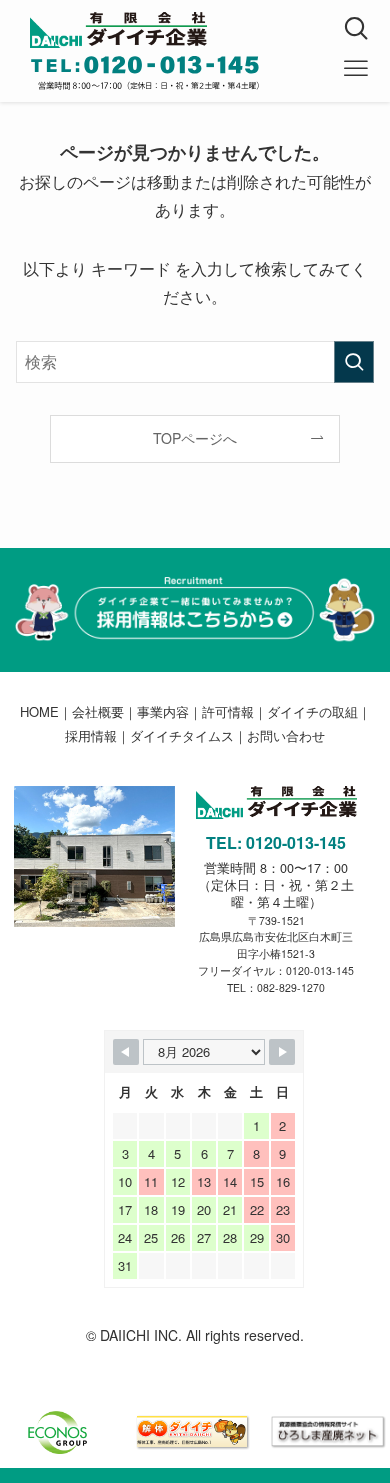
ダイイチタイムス (182, 735)
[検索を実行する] (354, 361)
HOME (39, 711)
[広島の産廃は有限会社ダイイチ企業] (210, 30)
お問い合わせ (286, 735)
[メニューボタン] (356, 69)
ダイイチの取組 (312, 711)
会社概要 (98, 711)
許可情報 (228, 711)
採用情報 (91, 735)
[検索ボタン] (356, 29)
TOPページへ (195, 438)
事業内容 (163, 711)
